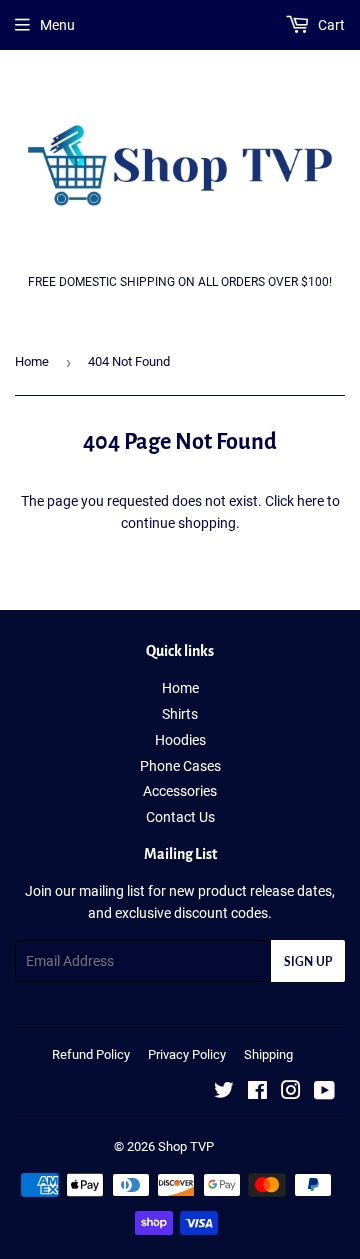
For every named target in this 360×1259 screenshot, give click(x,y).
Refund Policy (91, 1054)
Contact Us (180, 817)
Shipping (268, 1054)
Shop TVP (186, 1146)
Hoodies (180, 740)
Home (32, 361)
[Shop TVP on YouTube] (324, 1093)
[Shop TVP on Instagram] (291, 1093)
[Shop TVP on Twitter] (224, 1093)
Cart (330, 25)
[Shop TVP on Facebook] (257, 1093)
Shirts (180, 714)
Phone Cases (180, 766)
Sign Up (308, 961)
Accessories (180, 791)
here (310, 501)
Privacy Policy (187, 1054)
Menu (57, 25)
